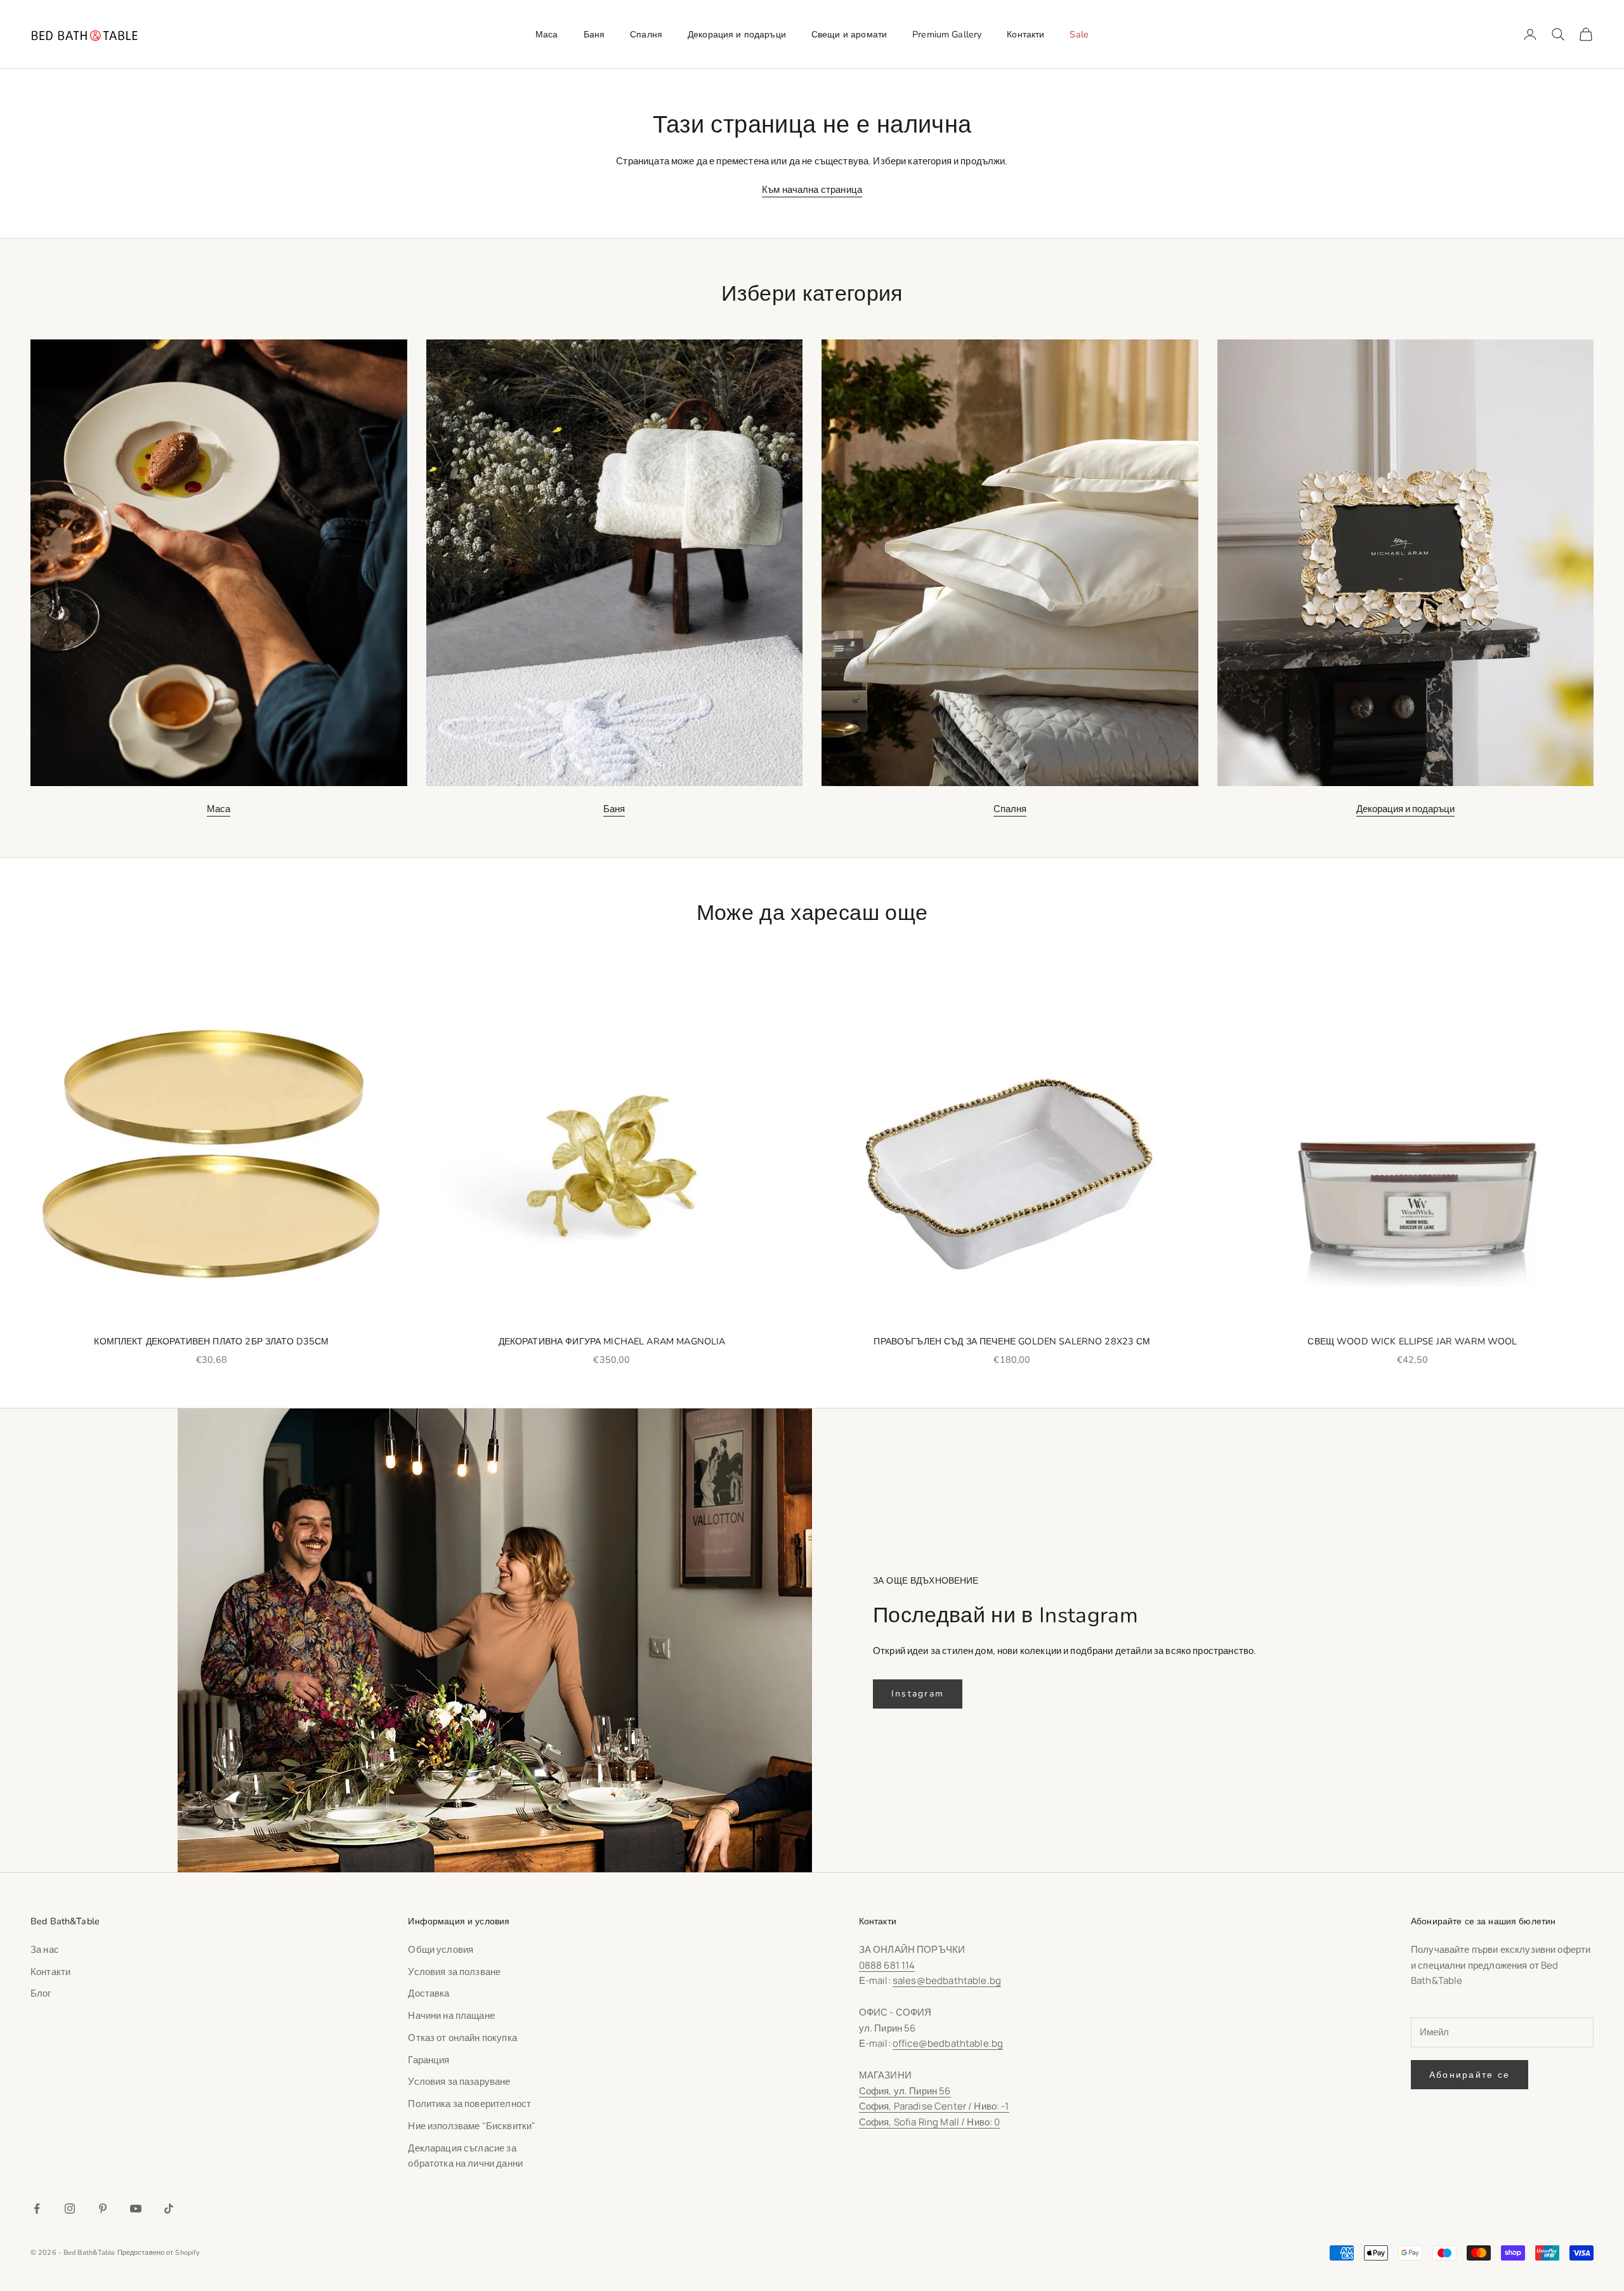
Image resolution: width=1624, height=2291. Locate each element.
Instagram (918, 1694)
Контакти (1025, 34)
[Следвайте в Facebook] (37, 2209)
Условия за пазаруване (459, 2081)
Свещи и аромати (849, 34)
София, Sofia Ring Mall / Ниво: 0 (930, 2122)
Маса (547, 34)
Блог (41, 1993)
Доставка (429, 1993)
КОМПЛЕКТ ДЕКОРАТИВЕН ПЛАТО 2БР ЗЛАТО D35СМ (211, 1341)
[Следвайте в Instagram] (70, 2209)
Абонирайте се (1470, 2075)
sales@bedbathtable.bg (947, 1980)
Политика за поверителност (469, 2104)
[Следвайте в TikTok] (169, 2209)
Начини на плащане (451, 2015)
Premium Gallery (947, 34)
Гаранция (429, 2060)
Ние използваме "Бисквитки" (472, 2126)
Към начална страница (812, 189)
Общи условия (441, 1949)
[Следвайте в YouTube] (136, 2209)
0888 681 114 (887, 1965)
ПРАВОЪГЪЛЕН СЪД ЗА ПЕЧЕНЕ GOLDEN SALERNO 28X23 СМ (1012, 1341)
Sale (1079, 34)
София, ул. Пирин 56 (905, 2091)
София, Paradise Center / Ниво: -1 (934, 2106)
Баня (594, 34)
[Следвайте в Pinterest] (103, 2209)
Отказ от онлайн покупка (462, 2038)
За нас (45, 1949)
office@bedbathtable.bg (948, 2043)
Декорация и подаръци (737, 34)
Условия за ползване (454, 1972)
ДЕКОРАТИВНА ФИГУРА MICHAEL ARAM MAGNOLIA (612, 1341)
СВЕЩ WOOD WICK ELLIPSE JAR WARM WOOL (1412, 1341)
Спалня (646, 34)
